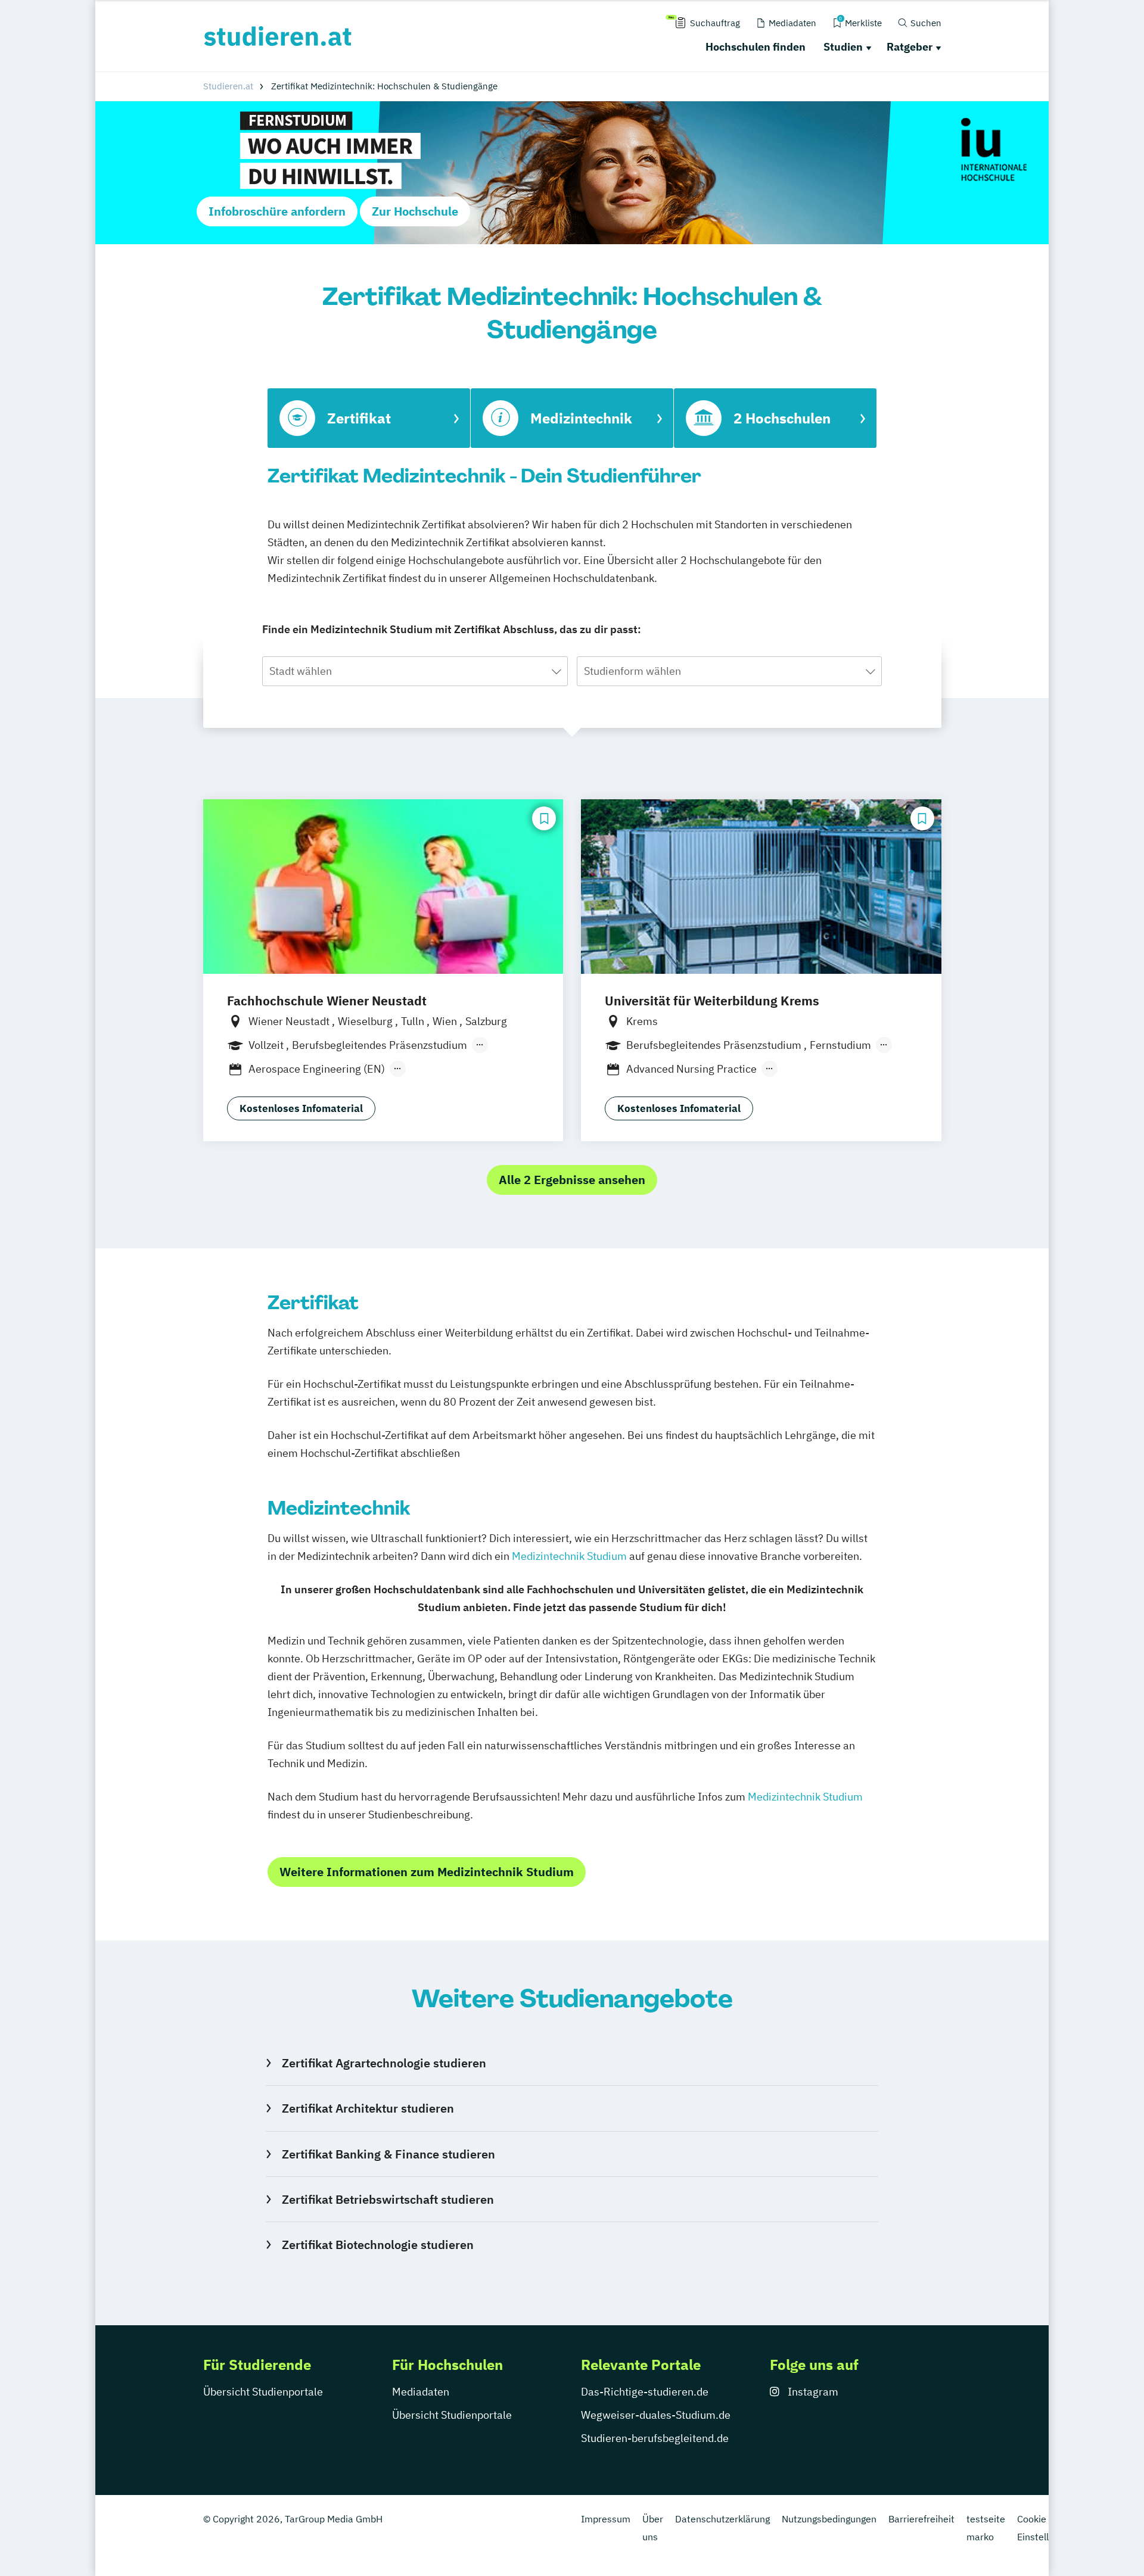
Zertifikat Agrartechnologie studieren (384, 2063)
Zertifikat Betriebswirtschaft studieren (388, 2199)
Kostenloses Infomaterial (301, 1108)
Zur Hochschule (415, 211)
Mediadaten (421, 2392)
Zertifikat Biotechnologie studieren (377, 2245)
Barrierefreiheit (921, 2519)
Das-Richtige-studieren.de (645, 2392)
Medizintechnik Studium (569, 1556)
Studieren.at (228, 86)
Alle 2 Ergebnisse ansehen (572, 1180)
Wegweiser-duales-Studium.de (656, 2415)
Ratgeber (910, 47)
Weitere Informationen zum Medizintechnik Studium (427, 1872)
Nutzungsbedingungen (829, 2519)
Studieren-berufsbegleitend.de (655, 2438)
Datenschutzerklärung (722, 2519)
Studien (843, 47)
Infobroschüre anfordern (277, 211)
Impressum (606, 2519)
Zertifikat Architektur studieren (368, 2108)
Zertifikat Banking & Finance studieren (388, 2154)
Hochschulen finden (756, 47)
